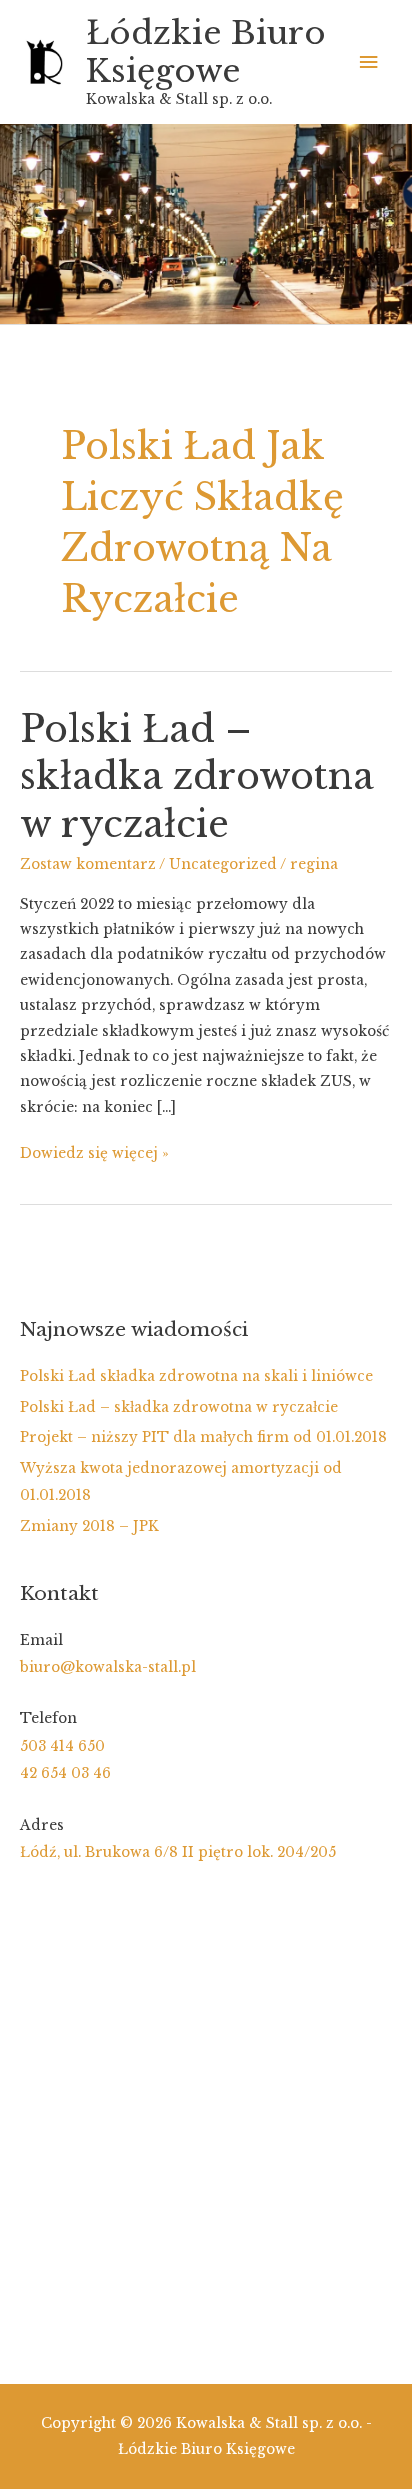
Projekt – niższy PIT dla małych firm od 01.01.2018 (203, 1437)
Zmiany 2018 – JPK (89, 1526)
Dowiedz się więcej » (94, 1155)
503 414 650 (62, 1746)
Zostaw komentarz (88, 864)
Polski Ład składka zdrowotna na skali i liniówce (196, 1376)
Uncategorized (223, 864)
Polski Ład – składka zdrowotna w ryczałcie (197, 777)
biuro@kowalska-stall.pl (108, 1667)
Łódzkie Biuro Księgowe (206, 52)
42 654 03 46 (65, 1773)
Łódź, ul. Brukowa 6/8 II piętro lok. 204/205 (178, 1852)
